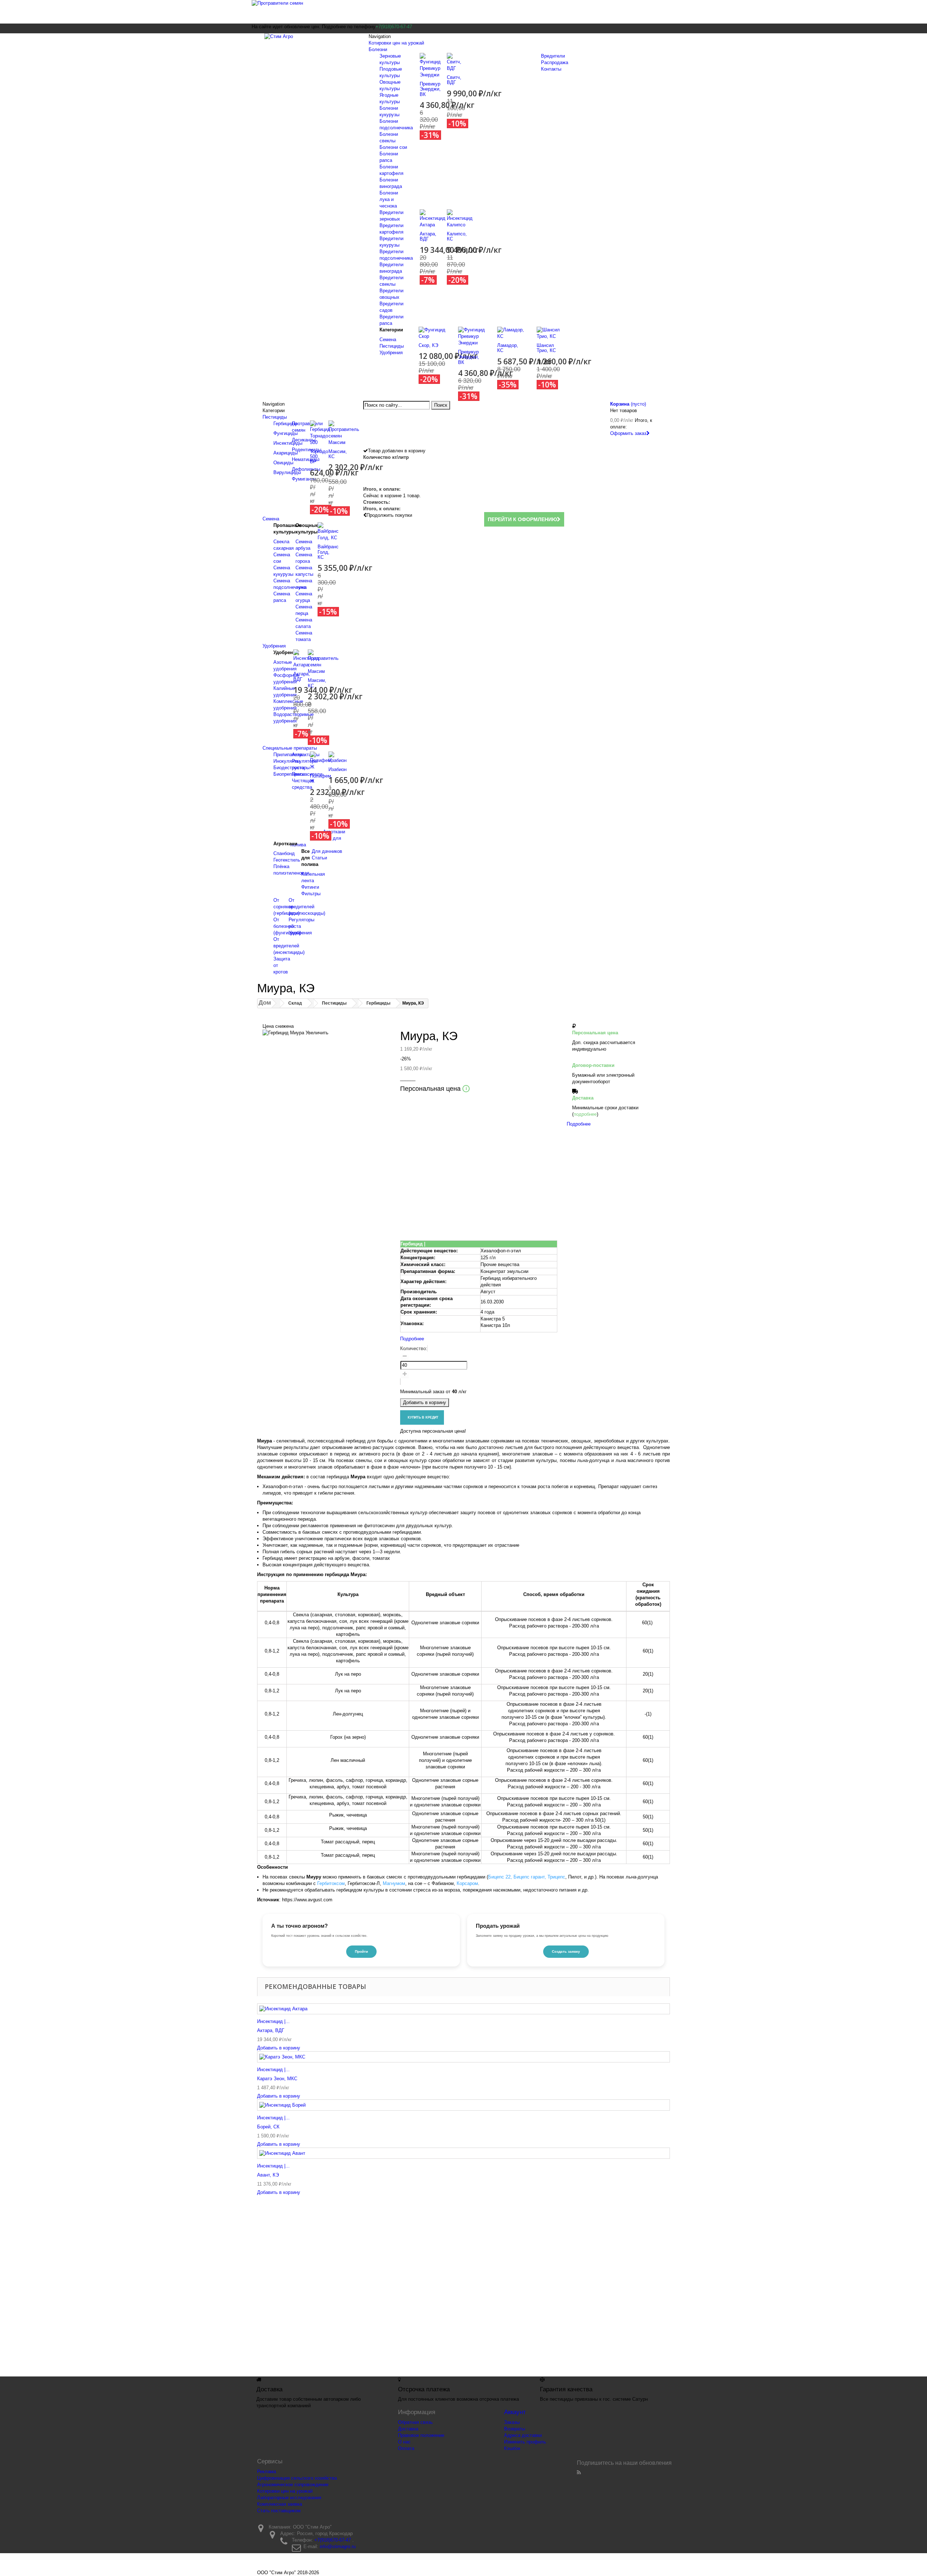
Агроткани (334, 832)
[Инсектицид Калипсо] (460, 218)
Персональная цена (433, 1089)
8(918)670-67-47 (526, 2287)
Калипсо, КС (457, 236)
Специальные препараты (290, 748)
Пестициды (392, 346)
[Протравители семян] (463, 12)
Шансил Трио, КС (546, 348)
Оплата (406, 2448)
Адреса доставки (523, 2435)
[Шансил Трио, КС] (551, 333)
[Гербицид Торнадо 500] (320, 433)
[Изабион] (337, 757)
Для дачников (327, 851)
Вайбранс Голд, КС (328, 552)
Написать (560, 1200)
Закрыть (412, 1236)
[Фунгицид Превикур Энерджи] (430, 65)
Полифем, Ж (321, 778)
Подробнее (412, 1339)
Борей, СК (268, 2127)
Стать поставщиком (279, 2511)
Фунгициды (286, 433)
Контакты (551, 69)
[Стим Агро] (308, 42)
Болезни (378, 49)
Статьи (319, 858)
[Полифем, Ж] (321, 761)
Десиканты (304, 440)
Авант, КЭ (268, 2175)
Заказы (512, 2422)
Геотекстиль (287, 860)
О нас (404, 2442)
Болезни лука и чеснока (389, 199)
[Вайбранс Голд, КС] (328, 531)
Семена (388, 340)
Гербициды (285, 424)
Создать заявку (566, 1951)
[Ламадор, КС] (511, 333)
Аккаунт (515, 2412)
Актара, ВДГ (428, 236)
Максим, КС (338, 454)
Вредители (553, 56)
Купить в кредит (422, 1417)
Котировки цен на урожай (396, 43)
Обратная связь (415, 2422)
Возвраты (515, 2429)
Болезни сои (393, 147)
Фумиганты (304, 479)
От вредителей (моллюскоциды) (307, 907)
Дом (265, 1003)
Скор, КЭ (428, 345)
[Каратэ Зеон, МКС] (463, 2057)
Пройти (361, 1951)
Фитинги (310, 887)
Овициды (283, 463)
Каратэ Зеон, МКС (277, 2079)
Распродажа (555, 62)
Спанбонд (284, 853)
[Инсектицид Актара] (433, 218)
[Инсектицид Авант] (463, 2153)
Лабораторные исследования (289, 2498)
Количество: (414, 1348)
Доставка (408, 2429)
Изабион (337, 769)
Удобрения (391, 353)
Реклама (267, 2472)
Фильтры (311, 894)
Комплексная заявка (280, 2504)
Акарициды (286, 453)
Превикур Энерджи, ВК (430, 89)
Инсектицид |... (273, 2021)
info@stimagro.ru (338, 2546)
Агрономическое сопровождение (293, 2485)
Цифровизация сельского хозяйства (297, 2478)
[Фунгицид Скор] (433, 333)
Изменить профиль (525, 2442)
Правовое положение (421, 2435)
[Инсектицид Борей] (463, 2105)
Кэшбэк (512, 2448)
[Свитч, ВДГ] (455, 62)
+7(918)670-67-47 (333, 2540)
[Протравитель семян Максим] (344, 433)
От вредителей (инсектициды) (289, 946)
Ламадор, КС (508, 348)
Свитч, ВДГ (454, 80)
